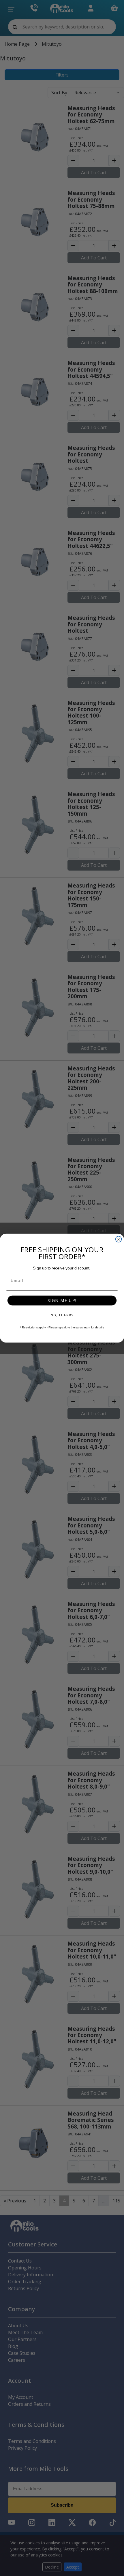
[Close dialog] (119, 1239)
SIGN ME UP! (62, 1300)
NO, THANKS (62, 1315)
